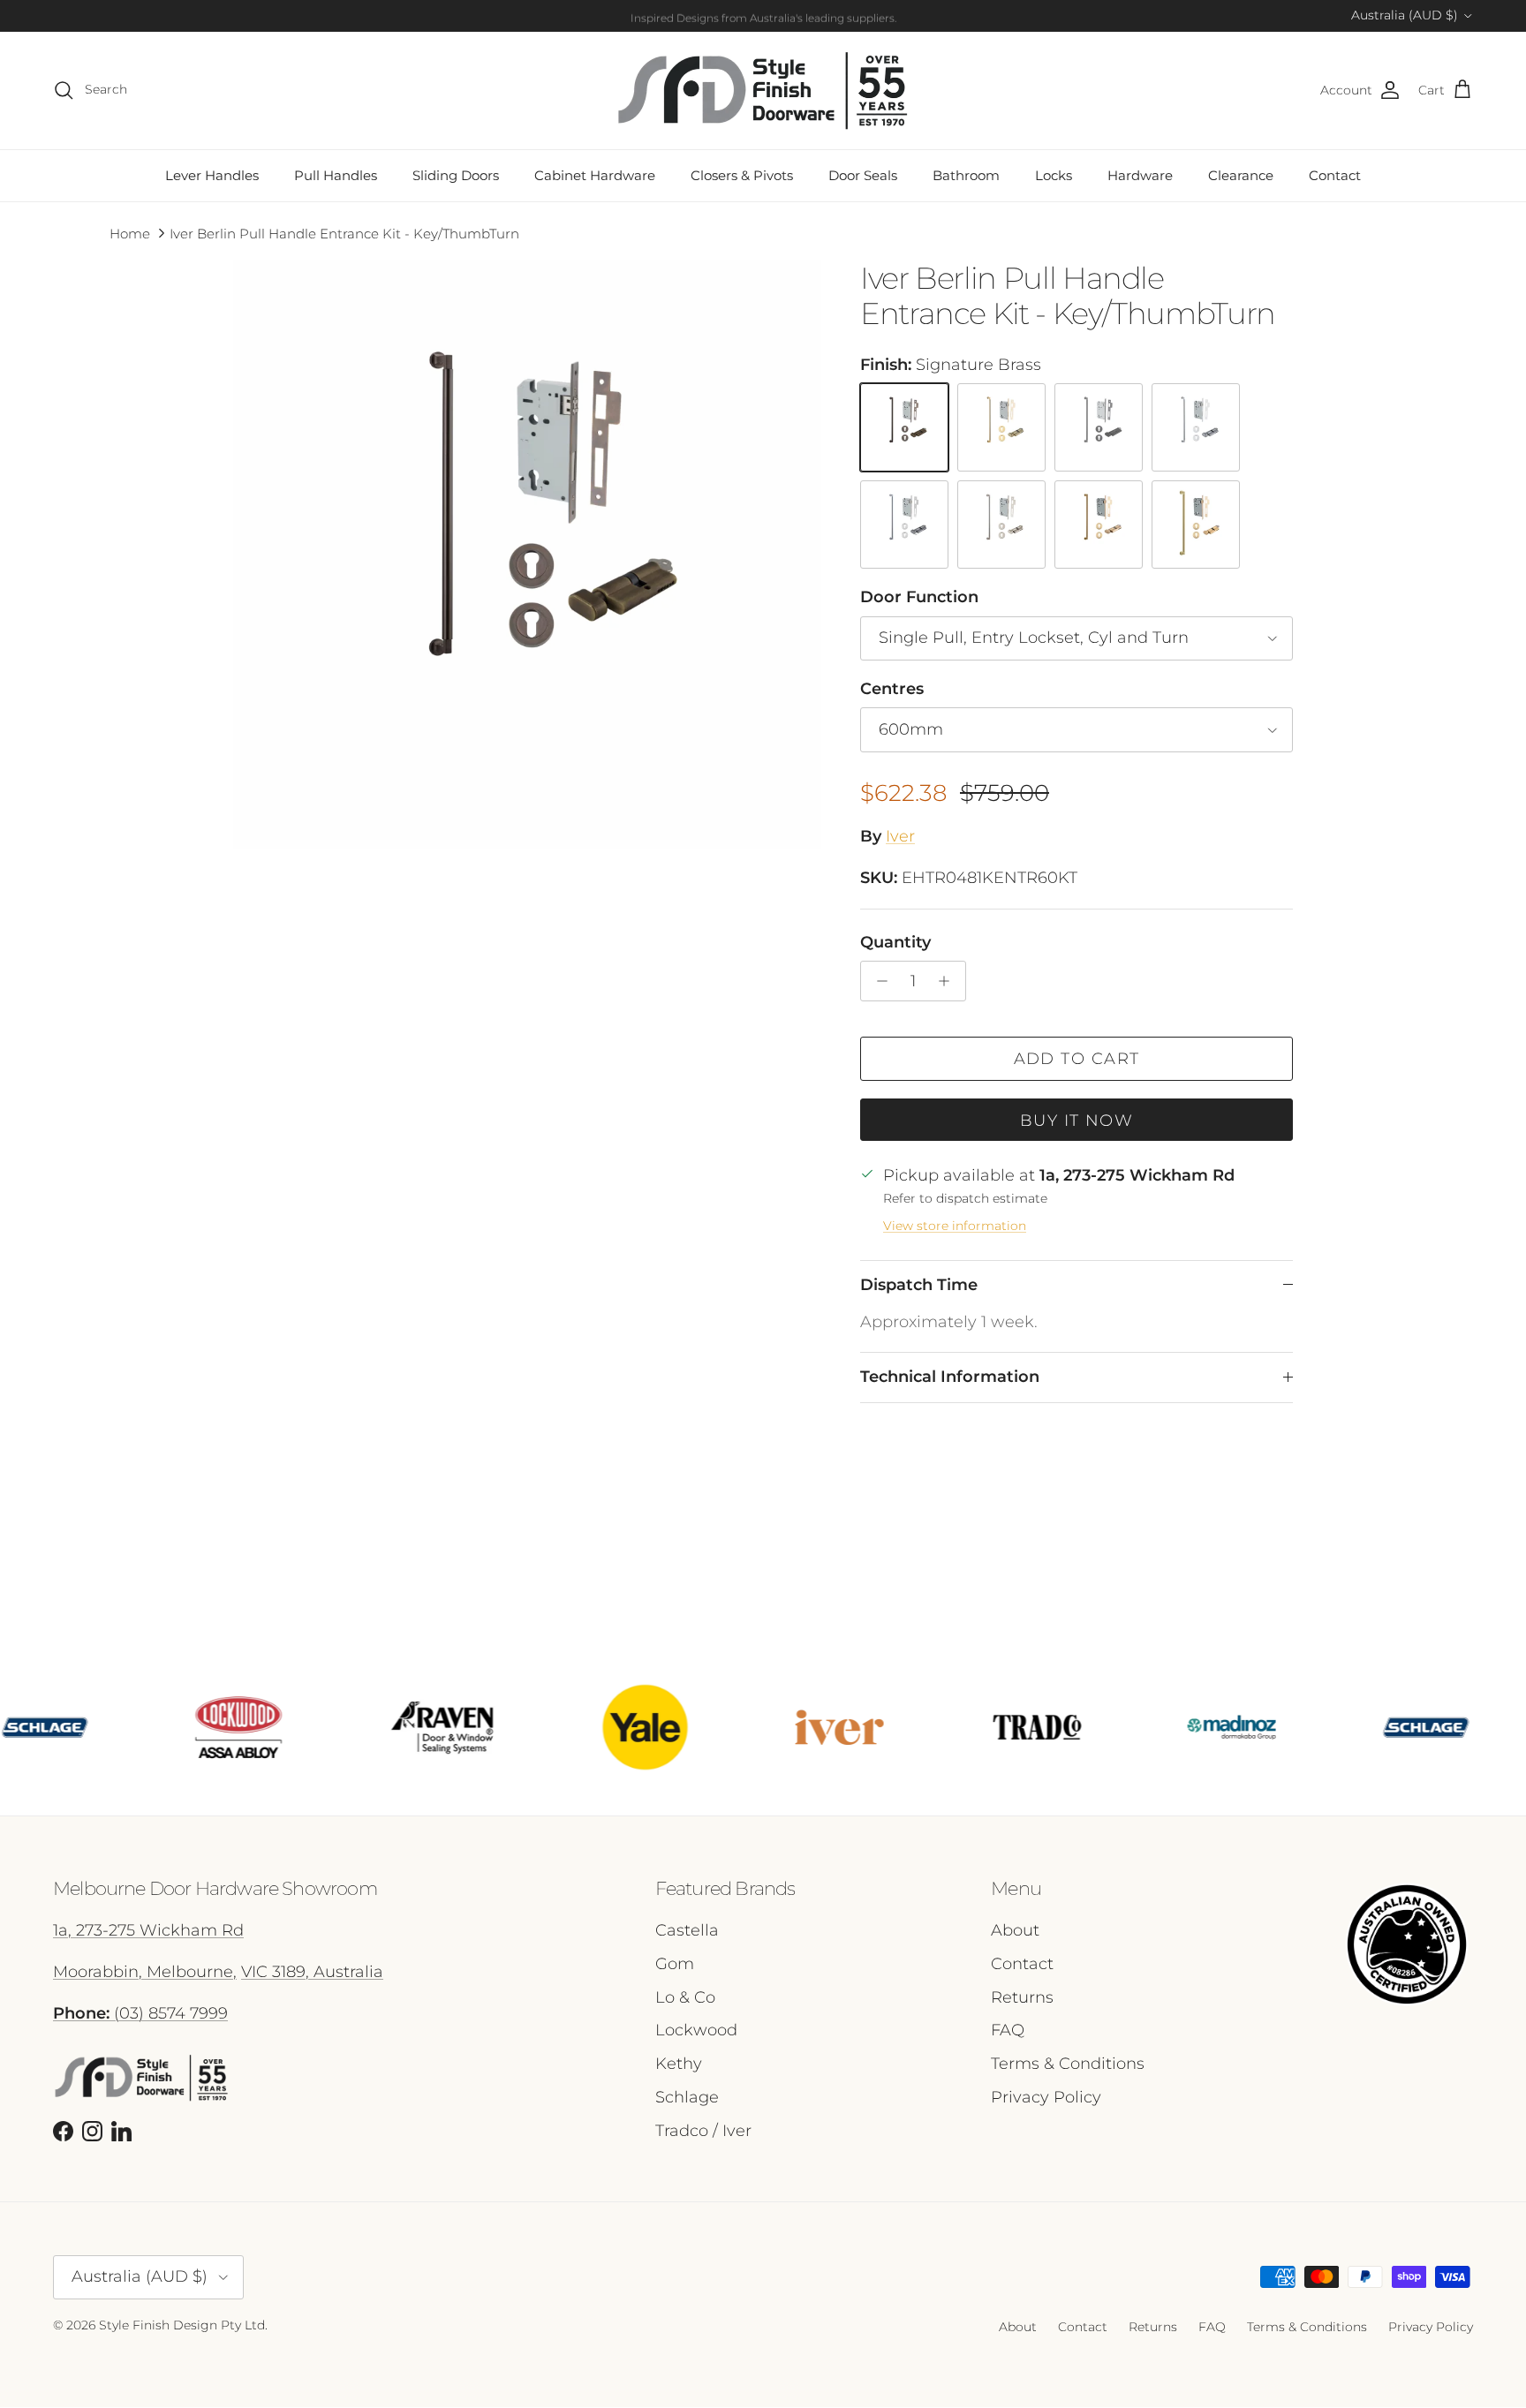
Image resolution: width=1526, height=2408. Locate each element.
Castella (687, 1930)
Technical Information (950, 1377)
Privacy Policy (1046, 2097)
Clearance (1241, 175)
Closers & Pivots (742, 175)
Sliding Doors (456, 175)
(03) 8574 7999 (140, 2013)
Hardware (1140, 175)
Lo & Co (685, 1997)
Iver (900, 836)
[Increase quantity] (949, 981)
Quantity (895, 942)
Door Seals (863, 175)
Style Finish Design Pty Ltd (182, 2325)
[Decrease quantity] (877, 981)
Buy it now (1077, 1121)
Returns (1022, 1997)
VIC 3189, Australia (312, 1972)
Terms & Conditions (1068, 2064)
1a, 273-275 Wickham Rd (148, 1930)
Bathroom (966, 175)
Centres (892, 689)
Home (130, 234)
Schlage (687, 2097)
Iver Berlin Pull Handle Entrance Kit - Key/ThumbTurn (344, 234)
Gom (675, 1964)
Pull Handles (336, 175)
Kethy (679, 2064)
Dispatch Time (919, 1285)
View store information (955, 1226)
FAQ (1008, 2030)
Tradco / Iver (703, 2131)
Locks (1054, 175)
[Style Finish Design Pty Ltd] (763, 91)
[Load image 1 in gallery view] (527, 555)
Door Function (919, 597)
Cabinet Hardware (595, 175)
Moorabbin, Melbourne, (145, 1972)
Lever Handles (212, 175)
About (1015, 1930)
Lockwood (696, 2030)
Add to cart (1077, 1059)
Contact (1335, 175)
